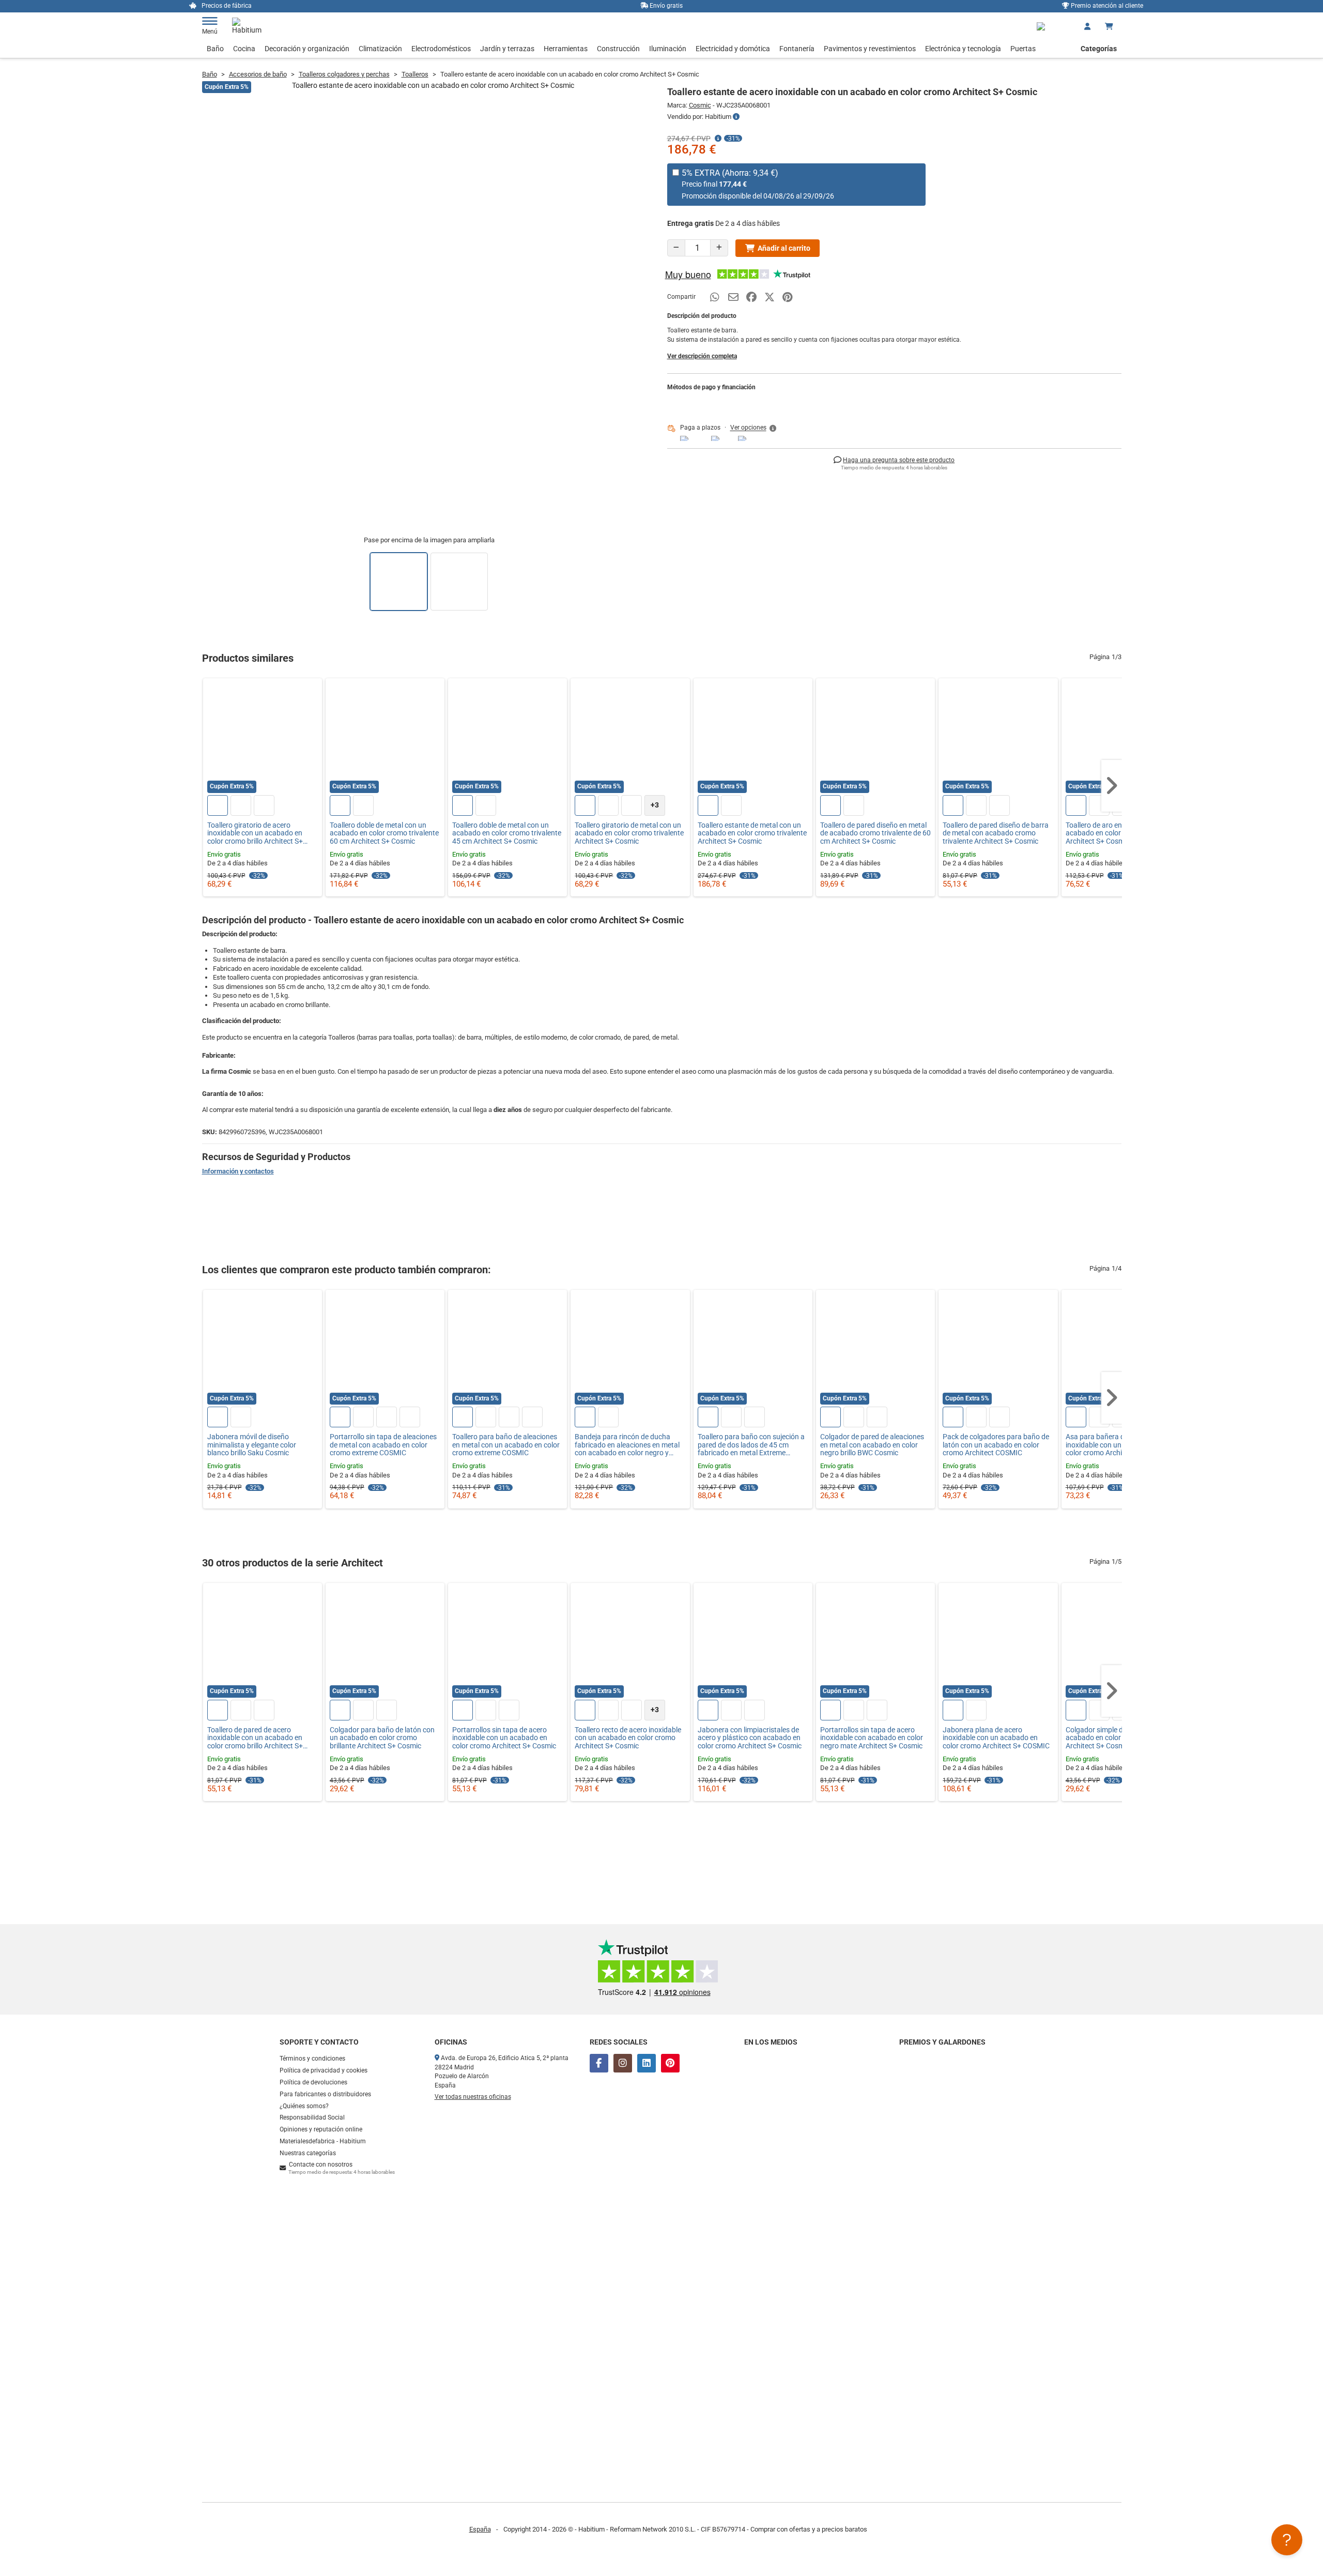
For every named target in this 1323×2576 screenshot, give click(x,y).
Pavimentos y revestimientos (870, 49)
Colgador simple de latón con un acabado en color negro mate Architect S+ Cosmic (1117, 1738)
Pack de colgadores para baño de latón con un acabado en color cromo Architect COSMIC (996, 1445)
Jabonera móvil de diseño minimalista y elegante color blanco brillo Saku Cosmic (252, 1445)
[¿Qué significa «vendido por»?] (736, 117)
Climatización (380, 49)
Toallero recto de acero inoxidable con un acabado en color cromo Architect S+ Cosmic (628, 1738)
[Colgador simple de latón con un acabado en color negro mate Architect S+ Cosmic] (1121, 1642)
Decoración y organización (307, 49)
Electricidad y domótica (733, 49)
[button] (754, 428)
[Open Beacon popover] (1287, 2540)
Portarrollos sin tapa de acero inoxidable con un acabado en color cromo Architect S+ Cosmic (504, 1738)
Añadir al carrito (784, 248)
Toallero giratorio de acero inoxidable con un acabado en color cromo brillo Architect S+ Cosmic (255, 833)
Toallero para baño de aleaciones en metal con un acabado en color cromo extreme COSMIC (506, 1445)
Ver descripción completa (702, 356)
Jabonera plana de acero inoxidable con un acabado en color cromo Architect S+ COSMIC (996, 1738)
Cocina (244, 49)
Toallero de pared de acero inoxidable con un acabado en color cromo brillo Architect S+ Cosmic (255, 1738)
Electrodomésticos (441, 49)
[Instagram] (623, 2063)
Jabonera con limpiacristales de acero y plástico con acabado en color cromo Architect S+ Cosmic (750, 1738)
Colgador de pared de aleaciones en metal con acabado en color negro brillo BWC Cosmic (872, 1445)
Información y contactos (238, 1171)
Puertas (1023, 49)
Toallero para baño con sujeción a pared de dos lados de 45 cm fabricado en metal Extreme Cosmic (751, 1445)
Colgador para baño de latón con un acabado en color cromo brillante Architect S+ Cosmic (382, 1738)
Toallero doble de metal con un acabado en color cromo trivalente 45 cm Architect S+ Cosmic (507, 833)
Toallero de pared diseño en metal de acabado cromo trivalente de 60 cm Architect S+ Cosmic (875, 833)
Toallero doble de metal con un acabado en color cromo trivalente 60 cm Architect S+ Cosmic (384, 833)
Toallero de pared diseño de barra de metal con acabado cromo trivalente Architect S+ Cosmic (996, 833)
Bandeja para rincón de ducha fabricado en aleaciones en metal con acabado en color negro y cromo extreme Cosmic (627, 1445)
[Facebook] (599, 2063)
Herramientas (566, 49)
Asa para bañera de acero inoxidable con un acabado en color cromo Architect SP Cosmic (1118, 1445)
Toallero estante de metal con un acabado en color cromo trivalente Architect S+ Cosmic (752, 833)
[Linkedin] (647, 2063)
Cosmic (700, 105)
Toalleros (415, 74)
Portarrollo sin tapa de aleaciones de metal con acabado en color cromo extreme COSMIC (383, 1445)
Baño (215, 49)
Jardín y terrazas (507, 49)
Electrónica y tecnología (963, 49)
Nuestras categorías (308, 2153)
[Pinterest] (670, 2063)
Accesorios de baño (258, 74)
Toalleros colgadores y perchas (344, 74)
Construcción (618, 49)
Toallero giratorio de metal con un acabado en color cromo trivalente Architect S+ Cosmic (629, 833)
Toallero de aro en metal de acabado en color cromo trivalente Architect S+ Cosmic (1120, 833)
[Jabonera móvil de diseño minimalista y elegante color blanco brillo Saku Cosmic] (263, 1349)
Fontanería (797, 49)
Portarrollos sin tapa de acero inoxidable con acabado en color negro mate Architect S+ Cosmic (872, 1738)
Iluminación (668, 49)
